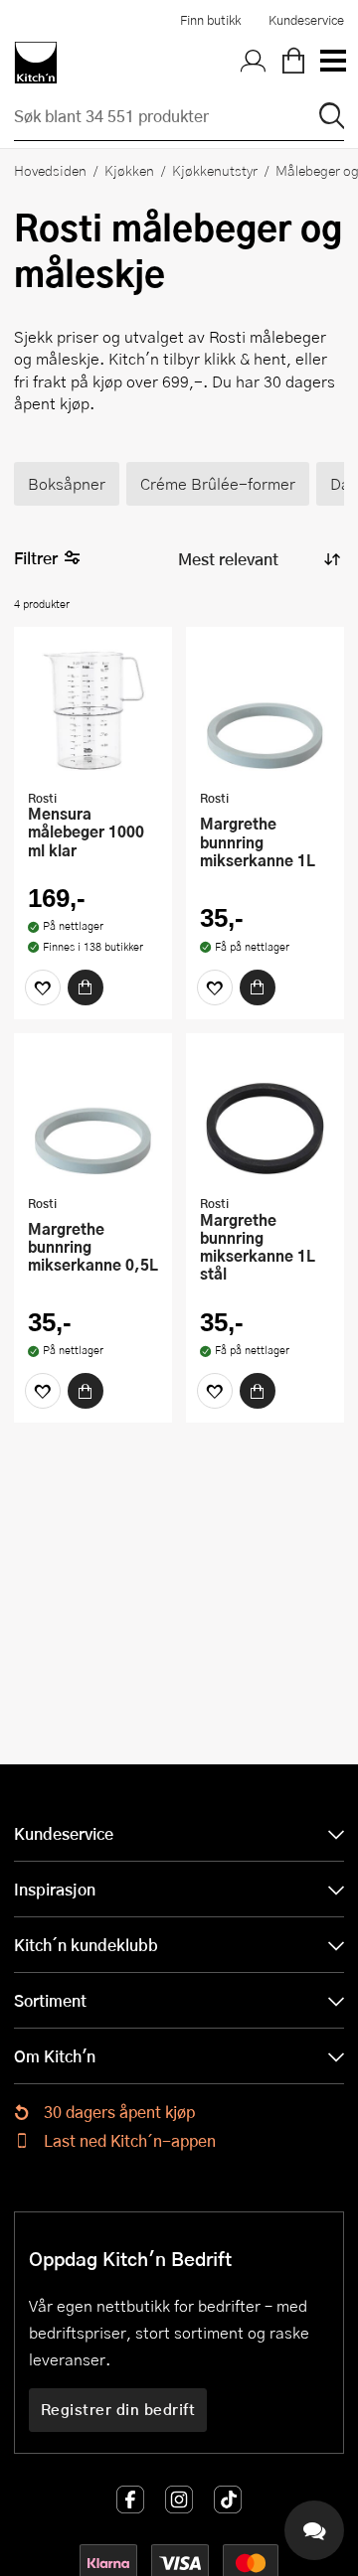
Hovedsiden (50, 170)
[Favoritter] (43, 987)
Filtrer (36, 558)
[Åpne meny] (332, 63)
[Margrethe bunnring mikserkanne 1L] (265, 710)
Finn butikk (210, 20)
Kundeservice (306, 20)
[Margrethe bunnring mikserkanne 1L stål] (265, 1117)
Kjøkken (129, 170)
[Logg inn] (254, 63)
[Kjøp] (86, 987)
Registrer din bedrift (118, 2409)
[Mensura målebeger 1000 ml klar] (93, 710)
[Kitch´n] (36, 63)
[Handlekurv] (293, 63)
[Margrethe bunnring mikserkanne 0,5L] (93, 1117)
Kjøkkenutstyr (215, 170)
